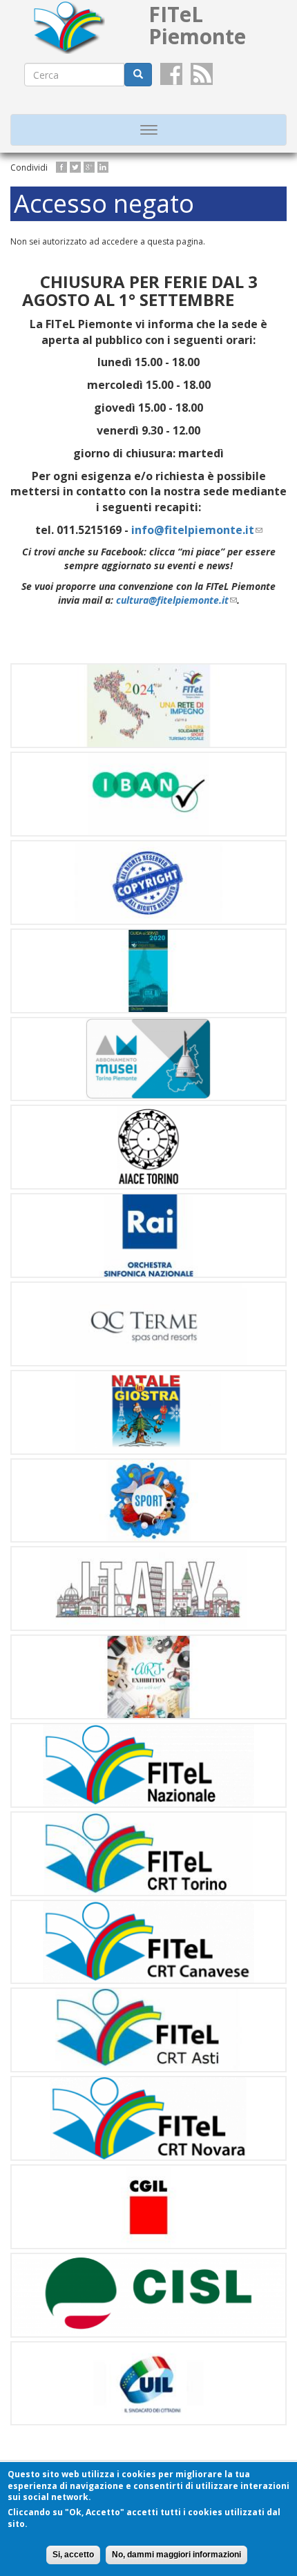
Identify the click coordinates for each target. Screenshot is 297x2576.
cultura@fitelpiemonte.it (176, 600)
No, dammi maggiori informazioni (176, 2555)
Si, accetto (73, 2555)
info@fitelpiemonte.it (197, 530)
